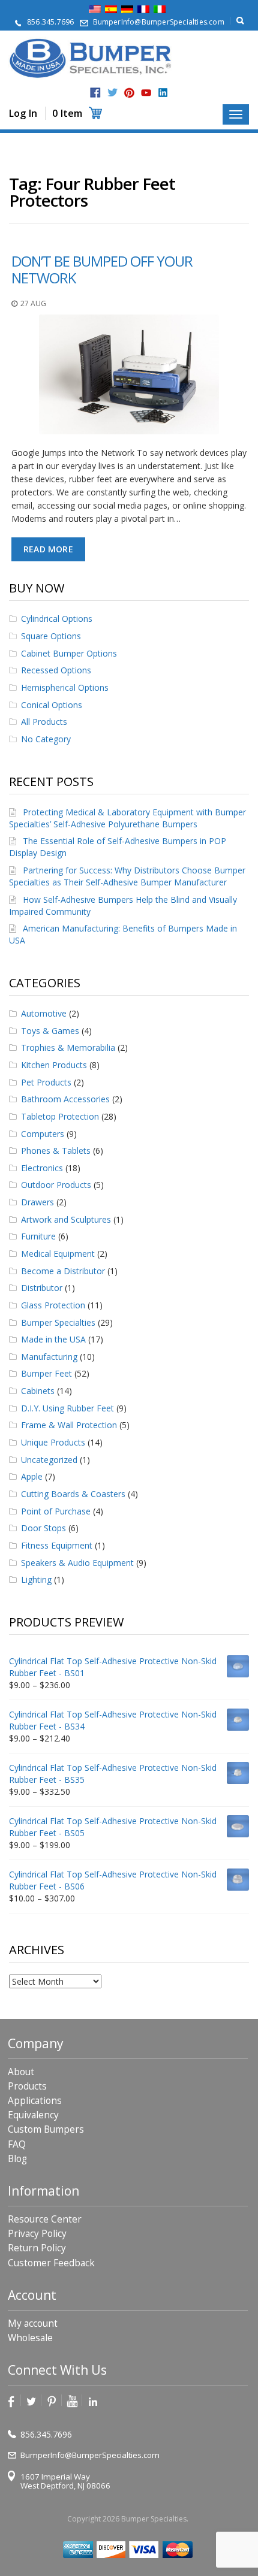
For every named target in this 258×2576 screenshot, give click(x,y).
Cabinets (38, 1391)
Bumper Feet (46, 1373)
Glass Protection (53, 1305)
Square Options (51, 636)
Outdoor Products (56, 1185)
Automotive (44, 1013)
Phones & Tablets (56, 1151)
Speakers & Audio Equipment (77, 1563)
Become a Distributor (63, 1271)
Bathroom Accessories (65, 1099)
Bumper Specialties (58, 1322)
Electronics (42, 1168)
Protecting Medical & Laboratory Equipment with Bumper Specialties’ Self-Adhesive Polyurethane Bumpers (127, 818)
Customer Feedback (51, 2263)
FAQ (17, 2144)
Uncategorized (49, 1460)
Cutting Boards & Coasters (73, 1494)
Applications (35, 2101)
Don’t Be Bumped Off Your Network (102, 269)
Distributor (42, 1288)
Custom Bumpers (46, 2129)
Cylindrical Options (57, 619)
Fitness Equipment (57, 1545)
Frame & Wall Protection (69, 1425)
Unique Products (53, 1442)
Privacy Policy (37, 2234)
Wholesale (30, 2338)
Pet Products (46, 1082)
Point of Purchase (56, 1511)
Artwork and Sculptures (66, 1219)
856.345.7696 (50, 22)
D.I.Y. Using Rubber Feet (67, 1408)
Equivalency (33, 2115)
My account (33, 2323)
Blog (17, 2159)
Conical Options (52, 705)
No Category (46, 739)
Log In (23, 113)
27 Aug (33, 303)
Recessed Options (56, 670)
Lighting (36, 1579)
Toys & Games (50, 1031)
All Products (44, 722)
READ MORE (48, 549)
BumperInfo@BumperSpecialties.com (159, 22)
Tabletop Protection (60, 1116)
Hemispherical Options (65, 687)
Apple (32, 1476)
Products (27, 2086)
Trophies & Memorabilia (68, 1047)
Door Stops (43, 1528)
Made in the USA (53, 1339)
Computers (43, 1134)
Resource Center (45, 2219)
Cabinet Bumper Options (69, 653)
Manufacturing (49, 1357)
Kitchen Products (54, 1065)
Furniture (38, 1236)
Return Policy (37, 2248)
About (21, 2072)
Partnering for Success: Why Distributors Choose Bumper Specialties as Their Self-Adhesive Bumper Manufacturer (127, 876)
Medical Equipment (58, 1254)
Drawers (37, 1202)
